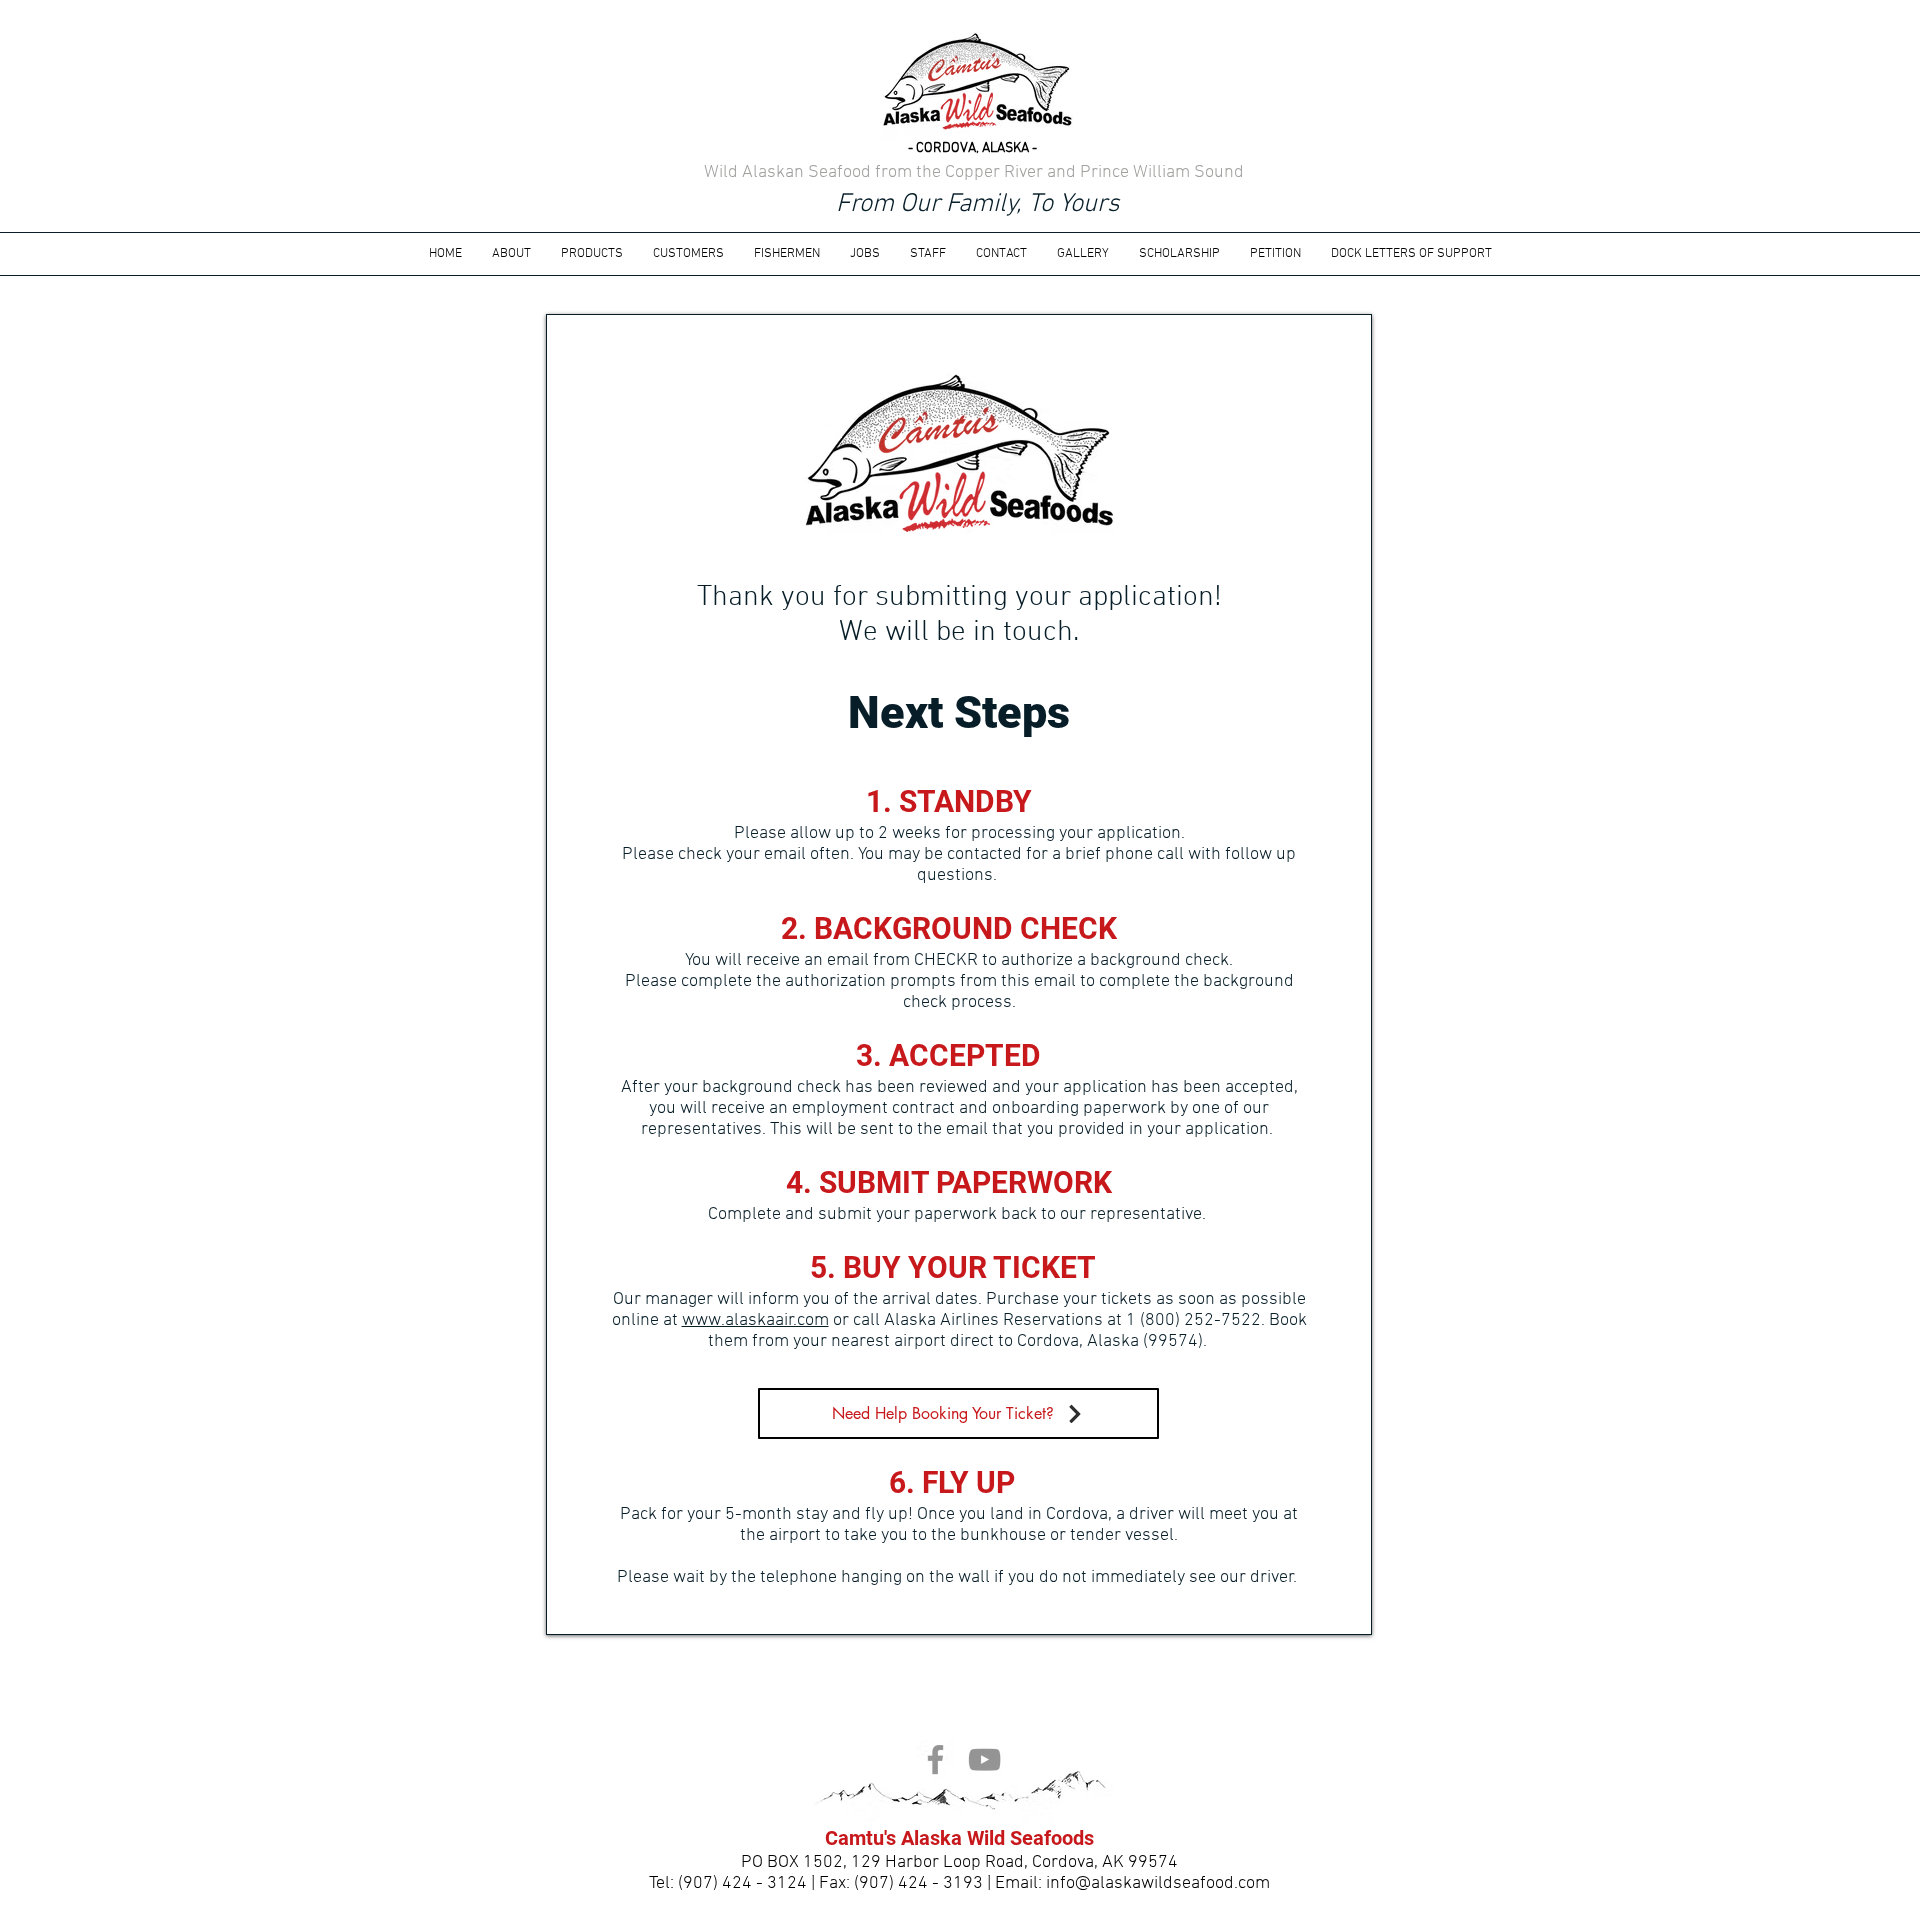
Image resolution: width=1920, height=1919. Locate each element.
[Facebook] (935, 1759)
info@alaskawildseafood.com (1158, 1883)
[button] (865, 254)
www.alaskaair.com (755, 1320)
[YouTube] (984, 1759)
